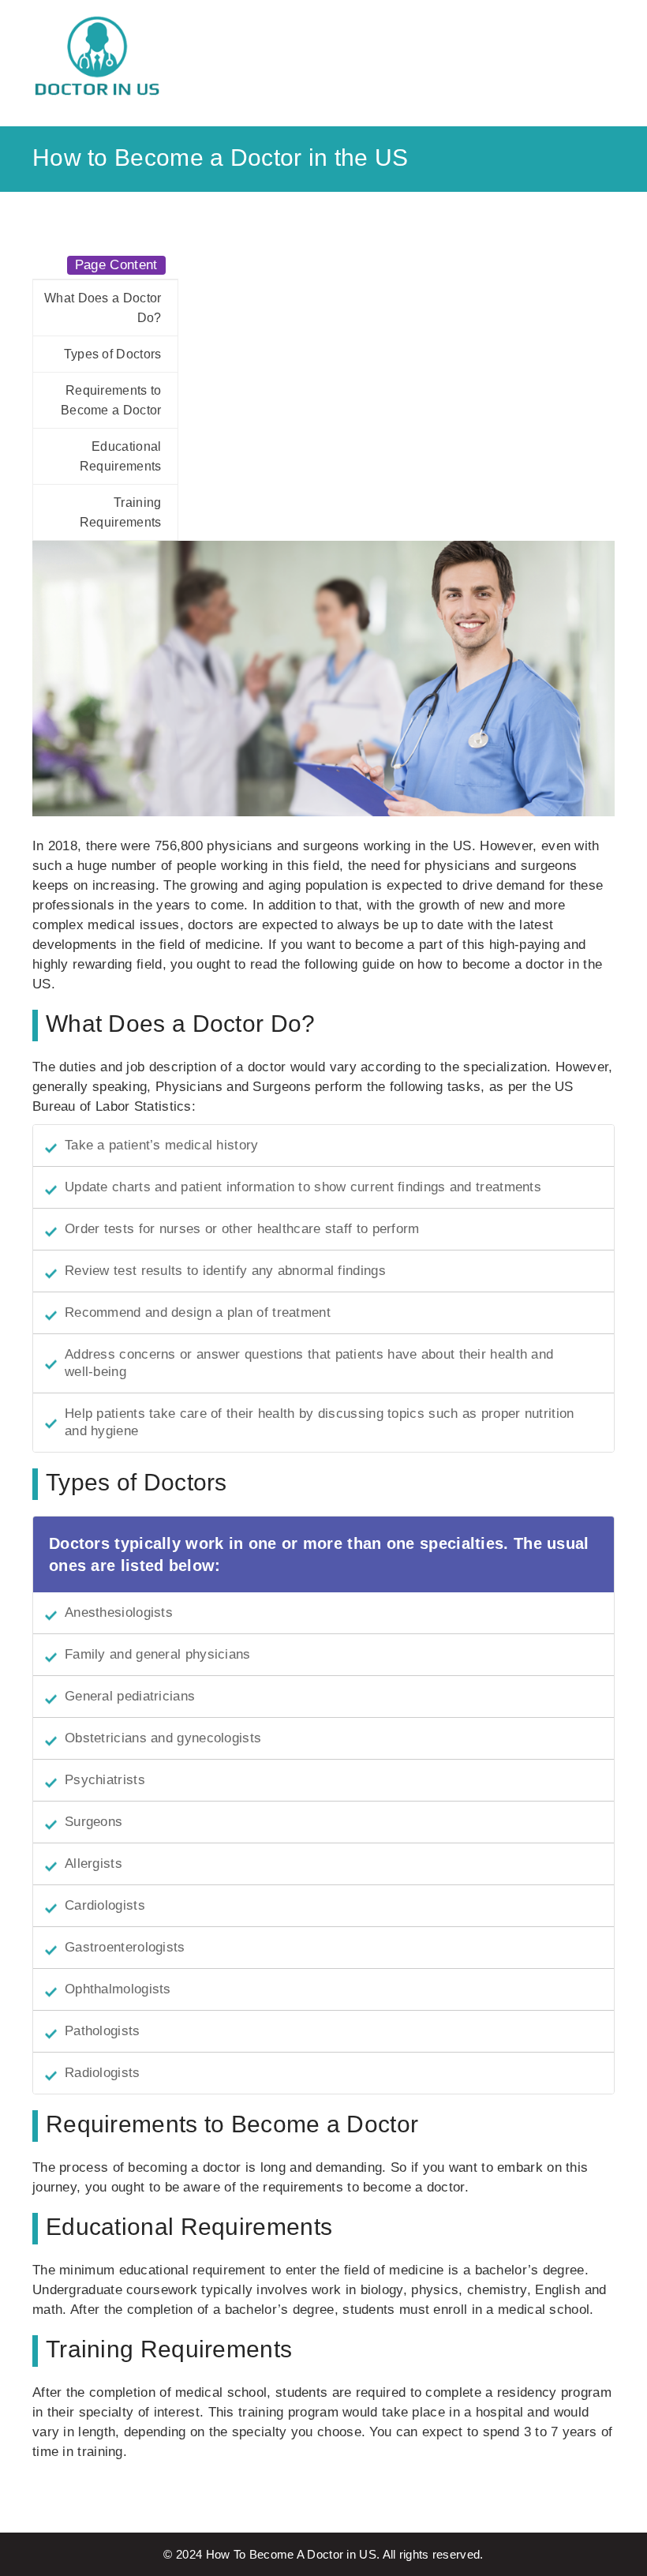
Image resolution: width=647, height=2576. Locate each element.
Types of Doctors (113, 354)
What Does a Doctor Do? (103, 308)
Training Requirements (121, 512)
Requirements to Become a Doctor (111, 400)
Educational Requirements (121, 456)
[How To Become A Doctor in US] (98, 57)
